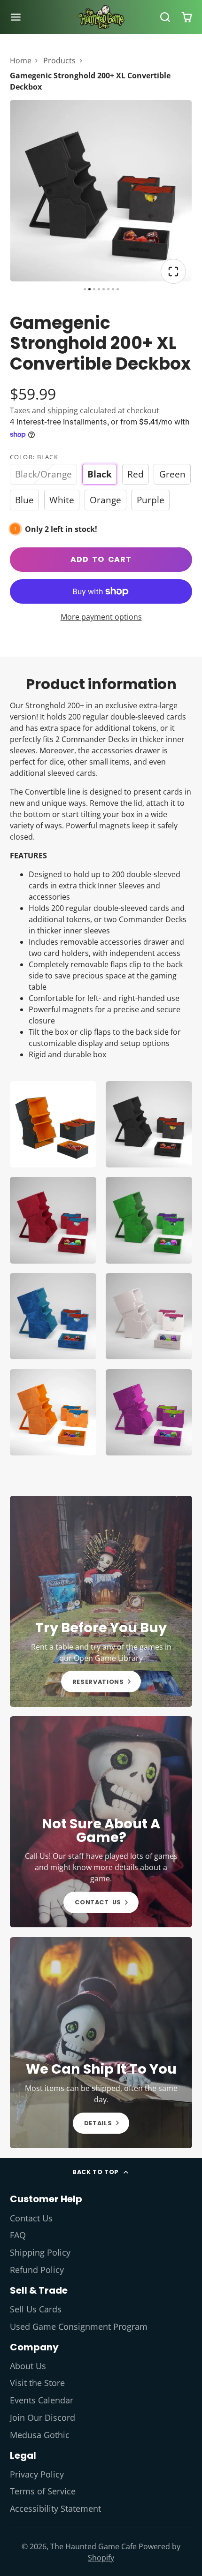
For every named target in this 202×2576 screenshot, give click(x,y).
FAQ (18, 2235)
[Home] (101, 17)
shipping (63, 410)
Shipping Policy (40, 2252)
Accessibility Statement (55, 2508)
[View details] (101, 1601)
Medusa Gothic (40, 2435)
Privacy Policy (37, 2474)
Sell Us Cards (36, 2309)
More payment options (101, 617)
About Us (28, 2366)
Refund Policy (37, 2270)
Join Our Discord (43, 2417)
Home (21, 61)
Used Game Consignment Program (79, 2326)
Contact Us (31, 2218)
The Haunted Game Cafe (93, 2546)
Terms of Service (43, 2491)
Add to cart (101, 559)
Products (59, 61)
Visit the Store (37, 2383)
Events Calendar (42, 2400)
